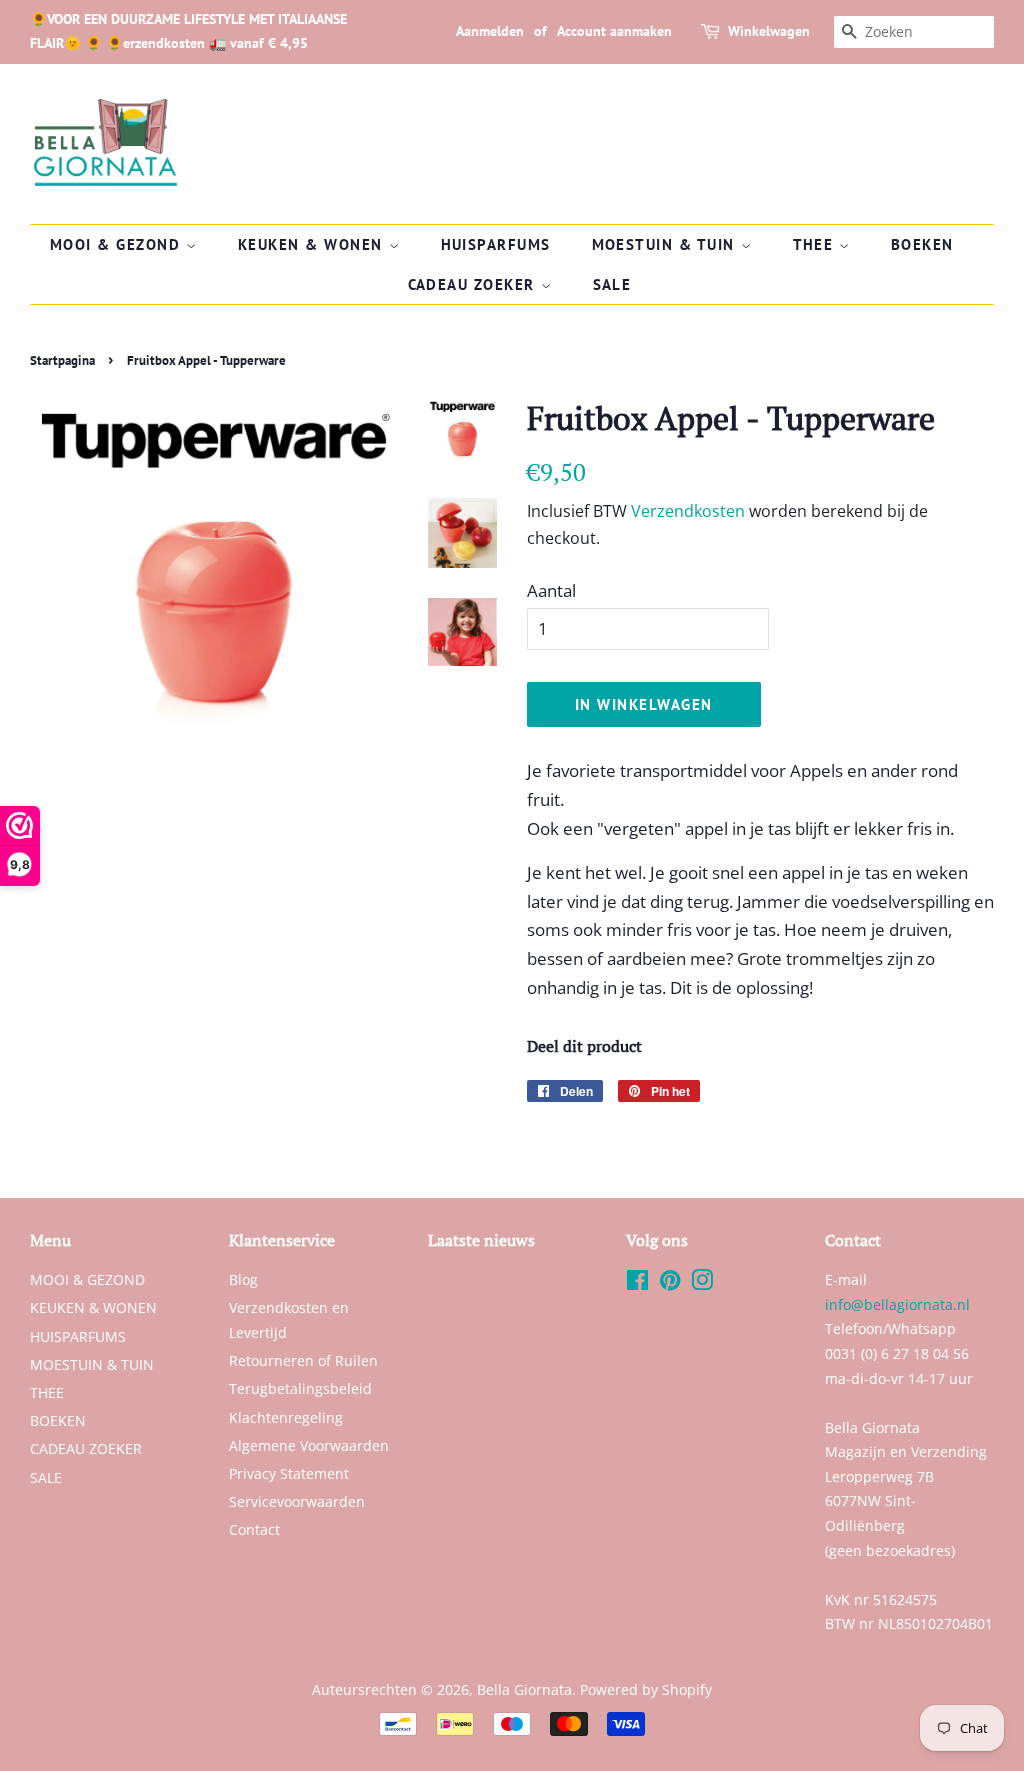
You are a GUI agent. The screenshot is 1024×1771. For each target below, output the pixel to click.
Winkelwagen (769, 31)
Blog (243, 1279)
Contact (254, 1529)
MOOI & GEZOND (118, 244)
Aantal (551, 590)
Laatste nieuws (481, 1240)
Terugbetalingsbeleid (300, 1388)
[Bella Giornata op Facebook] (637, 1283)
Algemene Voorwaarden (309, 1445)
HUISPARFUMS (496, 244)
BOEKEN (922, 244)
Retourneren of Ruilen (303, 1360)
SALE (612, 284)
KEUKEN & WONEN (313, 244)
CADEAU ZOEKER (474, 284)
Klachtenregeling (286, 1417)
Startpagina (62, 360)
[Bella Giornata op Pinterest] (670, 1283)
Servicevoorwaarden (297, 1501)
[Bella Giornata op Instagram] (702, 1283)
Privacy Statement (289, 1473)
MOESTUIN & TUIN (666, 244)
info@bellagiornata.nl (897, 1304)
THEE (816, 244)
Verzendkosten (688, 511)
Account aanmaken (614, 31)
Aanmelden (490, 31)
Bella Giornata (524, 1689)
